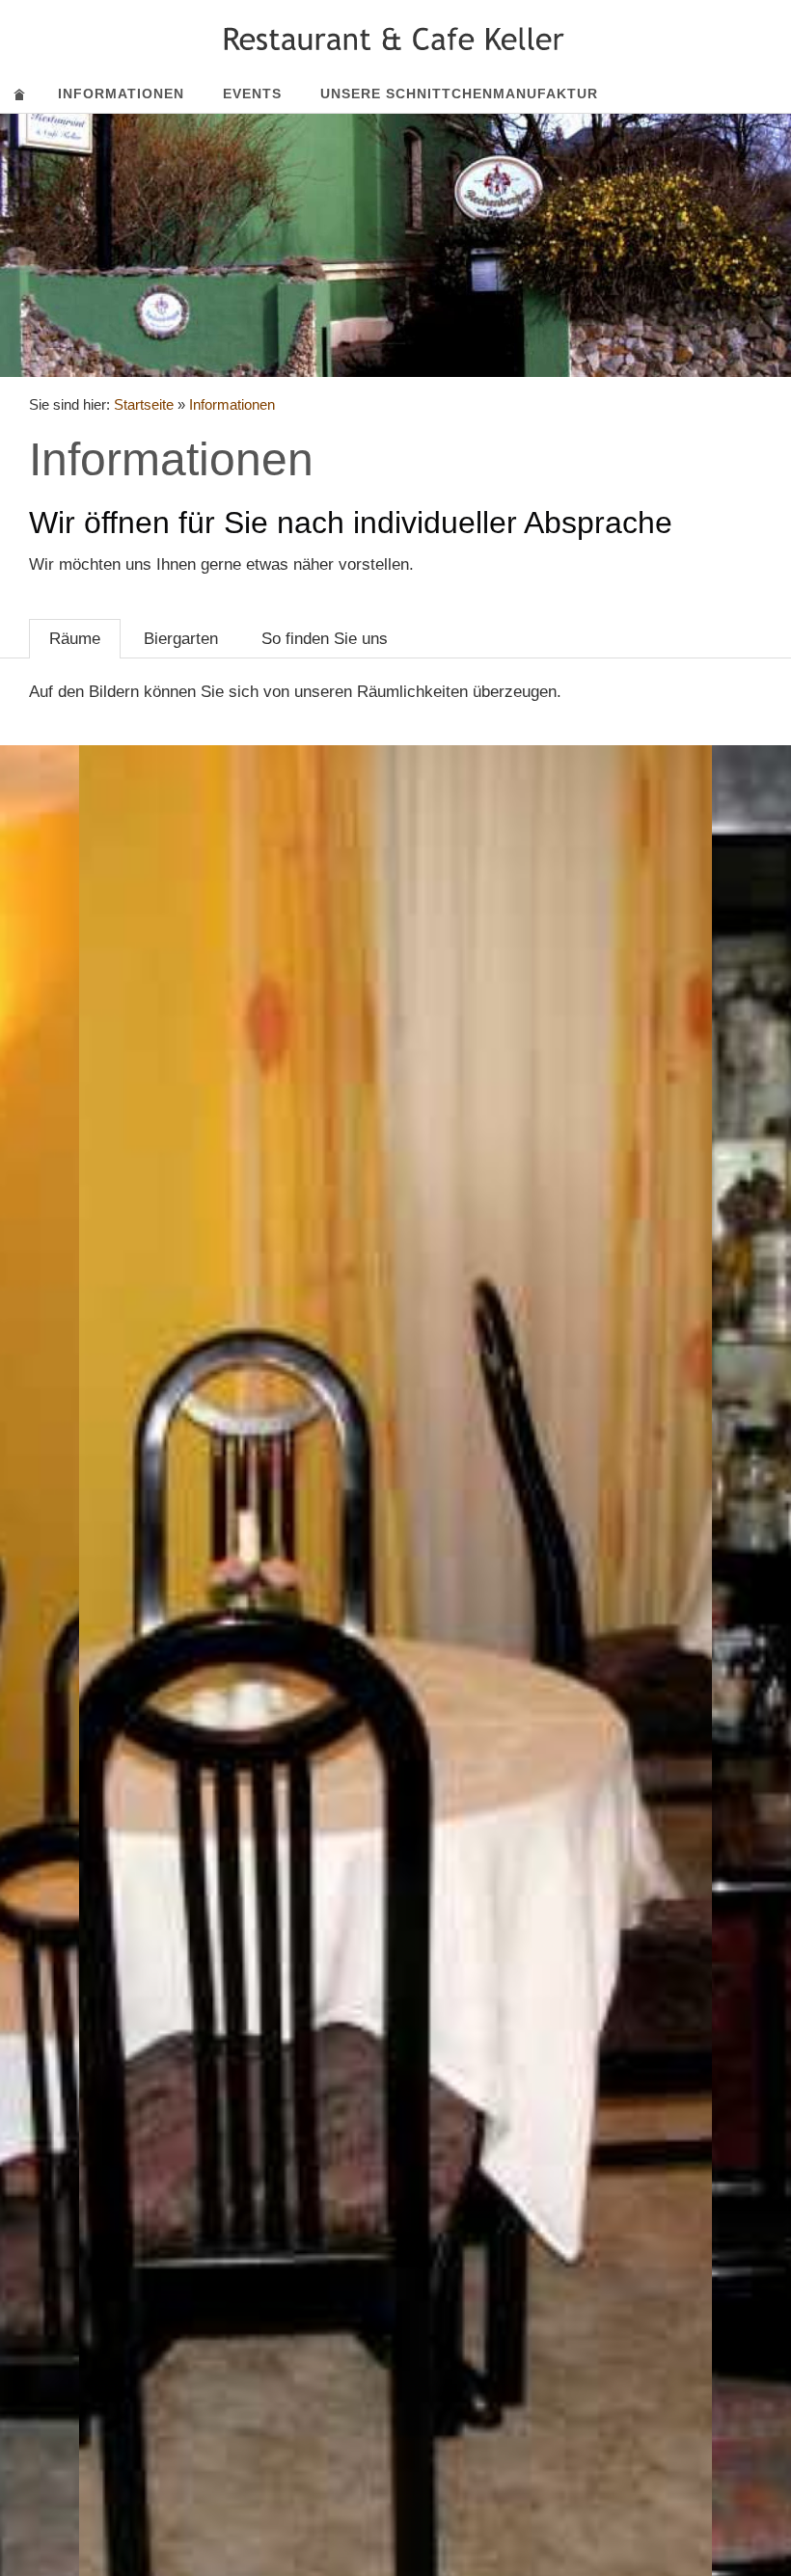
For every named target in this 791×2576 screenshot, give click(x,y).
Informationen (121, 94)
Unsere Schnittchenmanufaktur (459, 94)
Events (252, 94)
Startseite (144, 404)
